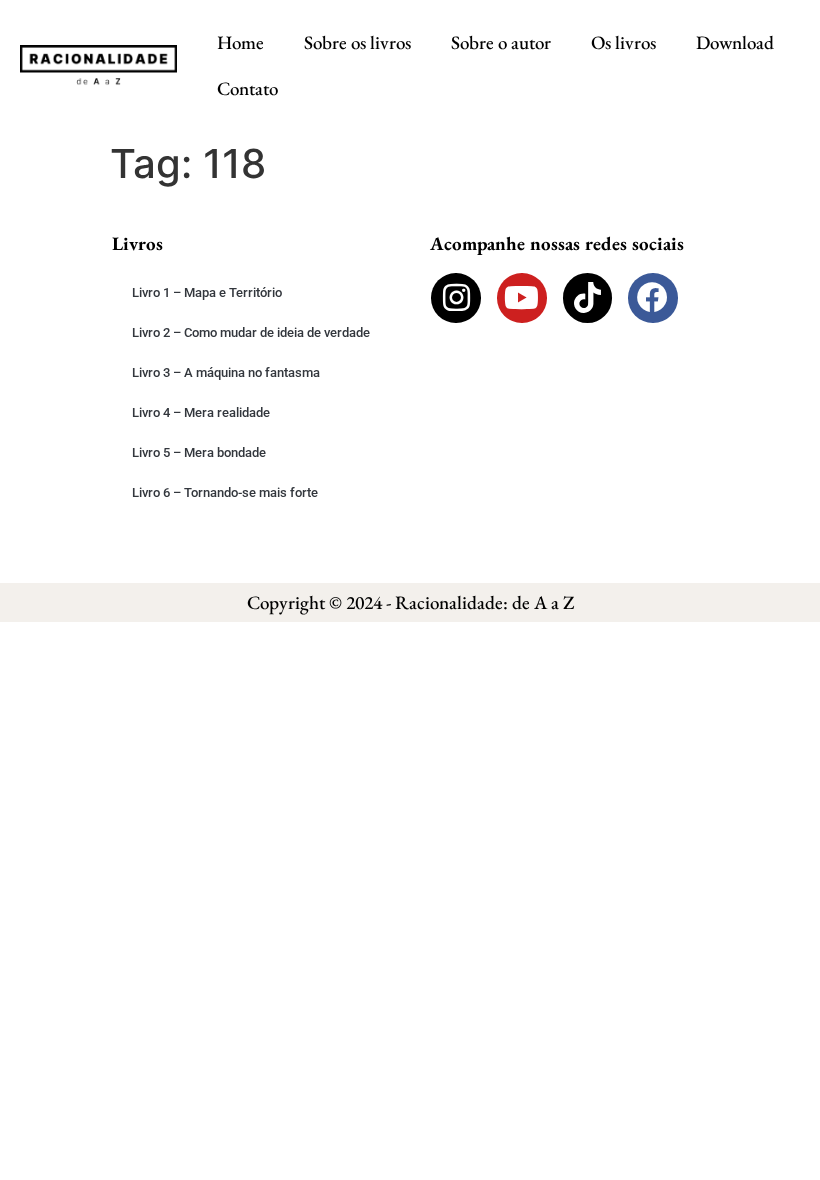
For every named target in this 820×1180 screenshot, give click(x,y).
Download (735, 42)
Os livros (623, 42)
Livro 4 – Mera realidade (201, 412)
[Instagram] (456, 298)
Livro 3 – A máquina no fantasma (226, 372)
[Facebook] (653, 298)
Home (240, 42)
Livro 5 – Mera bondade (199, 452)
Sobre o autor (501, 42)
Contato (247, 88)
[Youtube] (522, 298)
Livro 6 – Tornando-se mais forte (225, 492)
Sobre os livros (357, 42)
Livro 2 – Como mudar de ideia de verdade (251, 332)
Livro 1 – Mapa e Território (207, 292)
